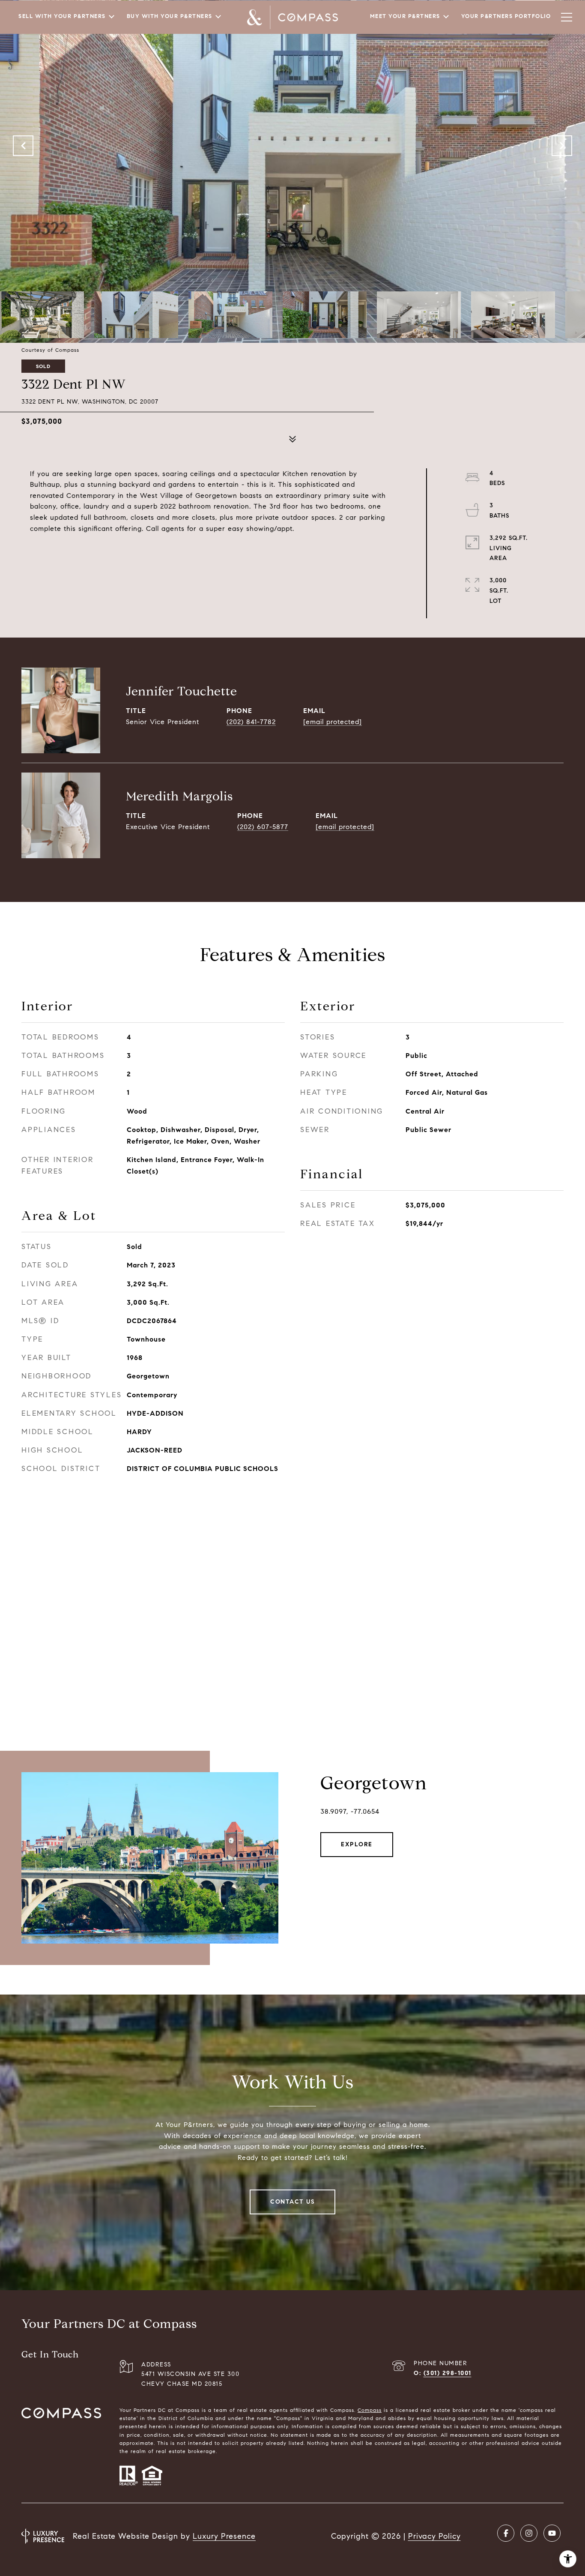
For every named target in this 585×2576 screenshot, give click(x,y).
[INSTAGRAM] (529, 2533)
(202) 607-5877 (263, 827)
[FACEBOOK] (506, 2533)
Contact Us (292, 2202)
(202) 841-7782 (251, 722)
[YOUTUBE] (552, 2533)
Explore (357, 1844)
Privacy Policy (434, 2536)
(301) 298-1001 (448, 2373)
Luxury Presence (224, 2536)
